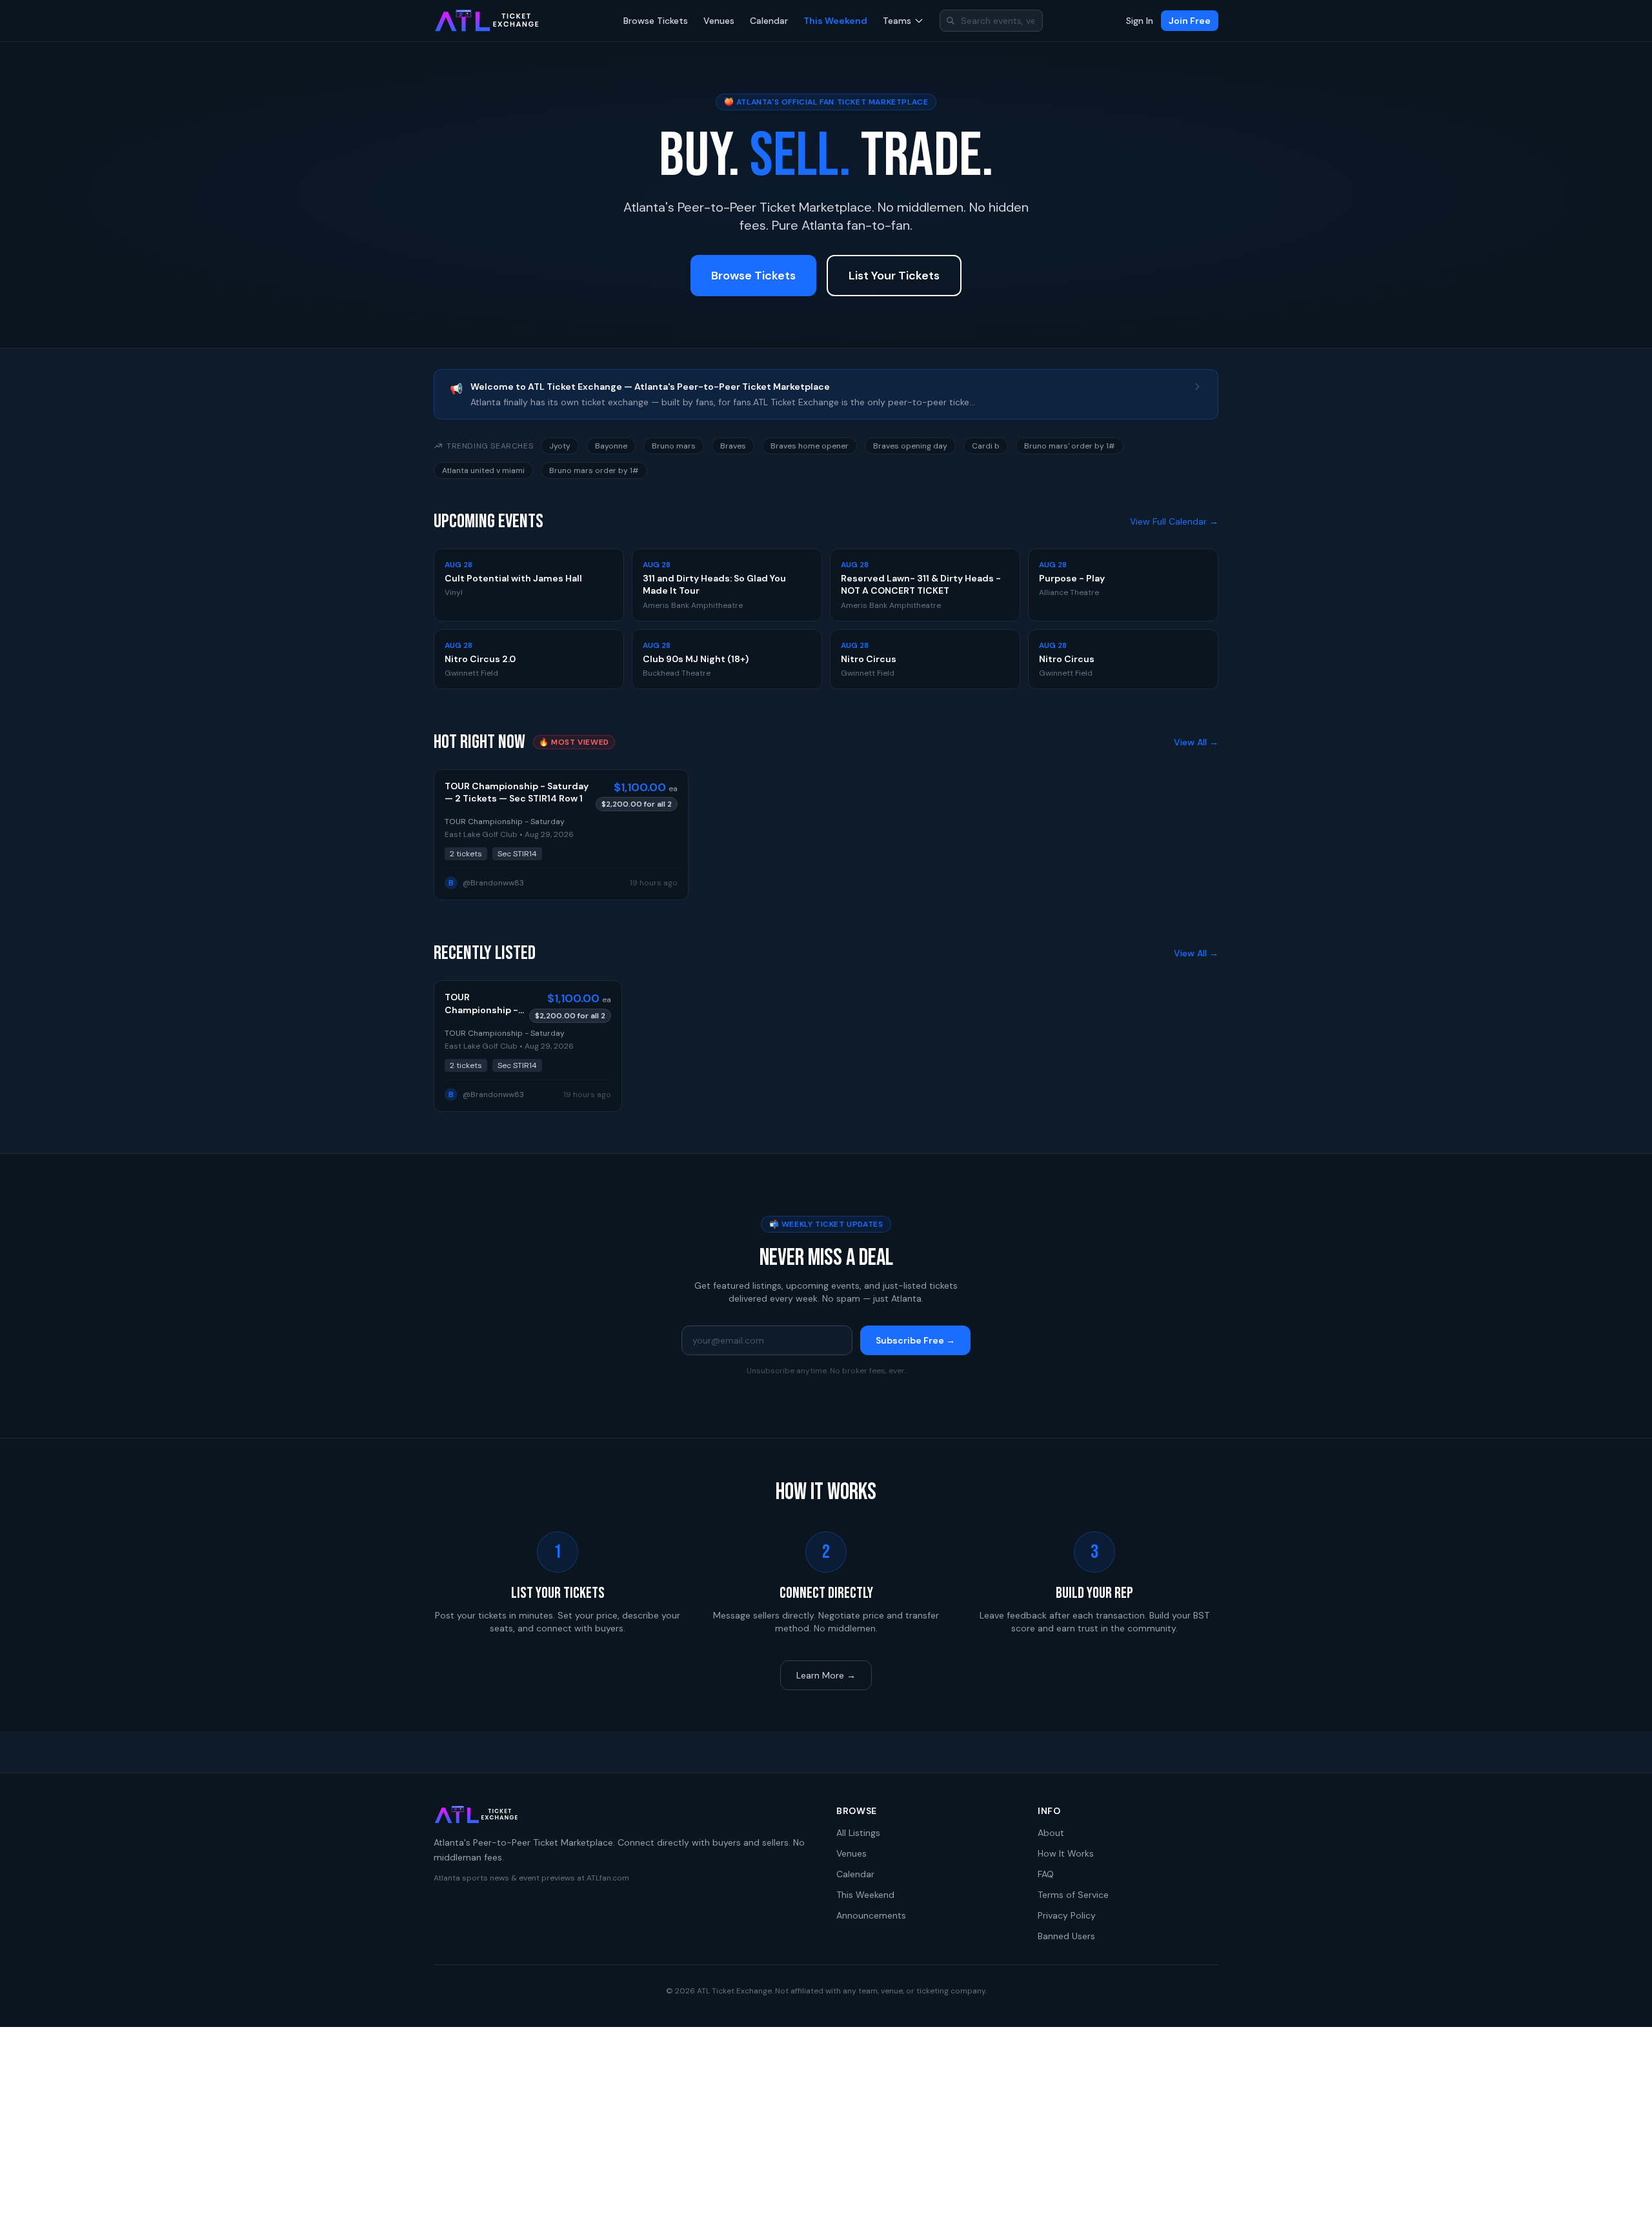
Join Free (1190, 21)
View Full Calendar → (1174, 521)
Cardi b (986, 446)
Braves (733, 446)
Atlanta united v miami (483, 470)
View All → (1196, 742)
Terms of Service (1073, 1895)
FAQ (1046, 1874)
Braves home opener (810, 446)
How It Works (1066, 1853)
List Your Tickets (894, 276)
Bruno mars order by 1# (594, 470)
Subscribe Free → (915, 1340)
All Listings (858, 1833)
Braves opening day (910, 446)
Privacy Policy (1067, 1915)
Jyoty (560, 446)
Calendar (769, 21)
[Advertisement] (826, 2122)
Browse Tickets (656, 21)
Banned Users (1066, 1936)
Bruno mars (674, 446)
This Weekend (835, 21)
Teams (897, 21)
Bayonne (611, 446)
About (1051, 1833)
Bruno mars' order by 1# (1070, 446)
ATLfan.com (608, 1878)
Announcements (871, 1915)
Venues (719, 21)
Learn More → (826, 1675)
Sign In (1140, 21)
